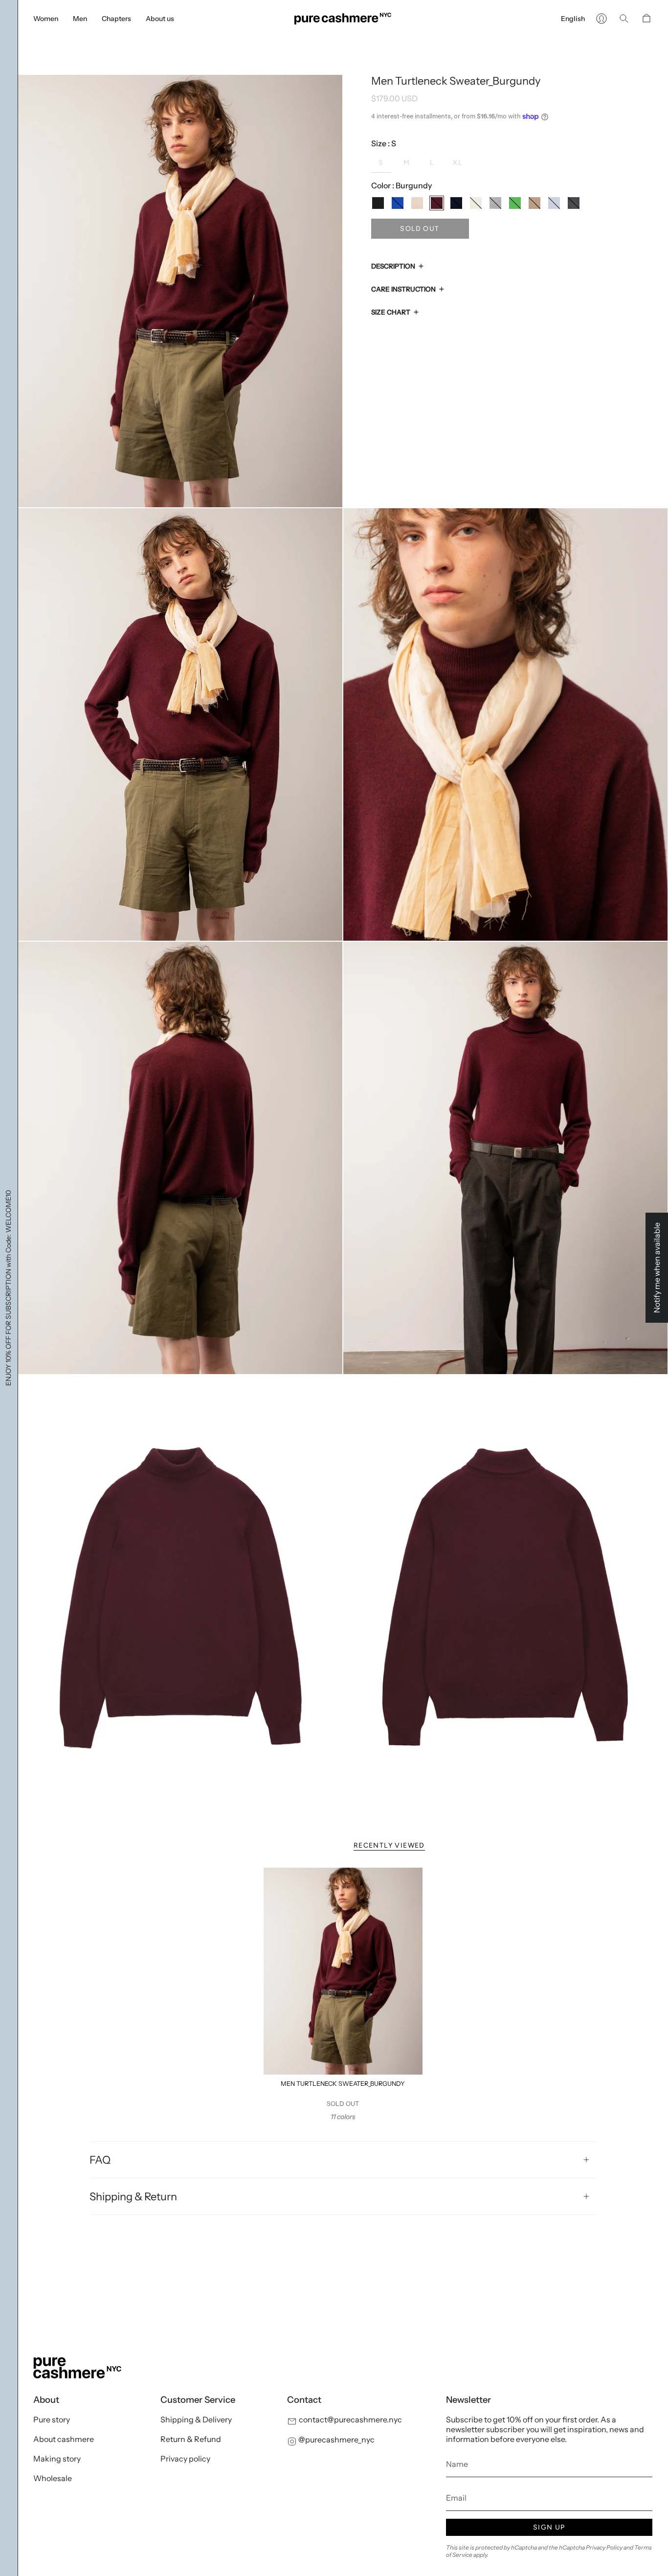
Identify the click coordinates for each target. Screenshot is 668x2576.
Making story (57, 2459)
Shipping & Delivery (196, 2419)
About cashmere (64, 2439)
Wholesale (53, 2478)
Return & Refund (191, 2439)
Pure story (52, 2419)
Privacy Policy (604, 2547)
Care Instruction (403, 289)
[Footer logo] (77, 2368)
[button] (46, 19)
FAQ (100, 2160)
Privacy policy (185, 2459)
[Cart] (646, 19)
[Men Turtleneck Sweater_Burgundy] (343, 1971)
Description (393, 266)
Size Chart (391, 312)
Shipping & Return (133, 2196)
